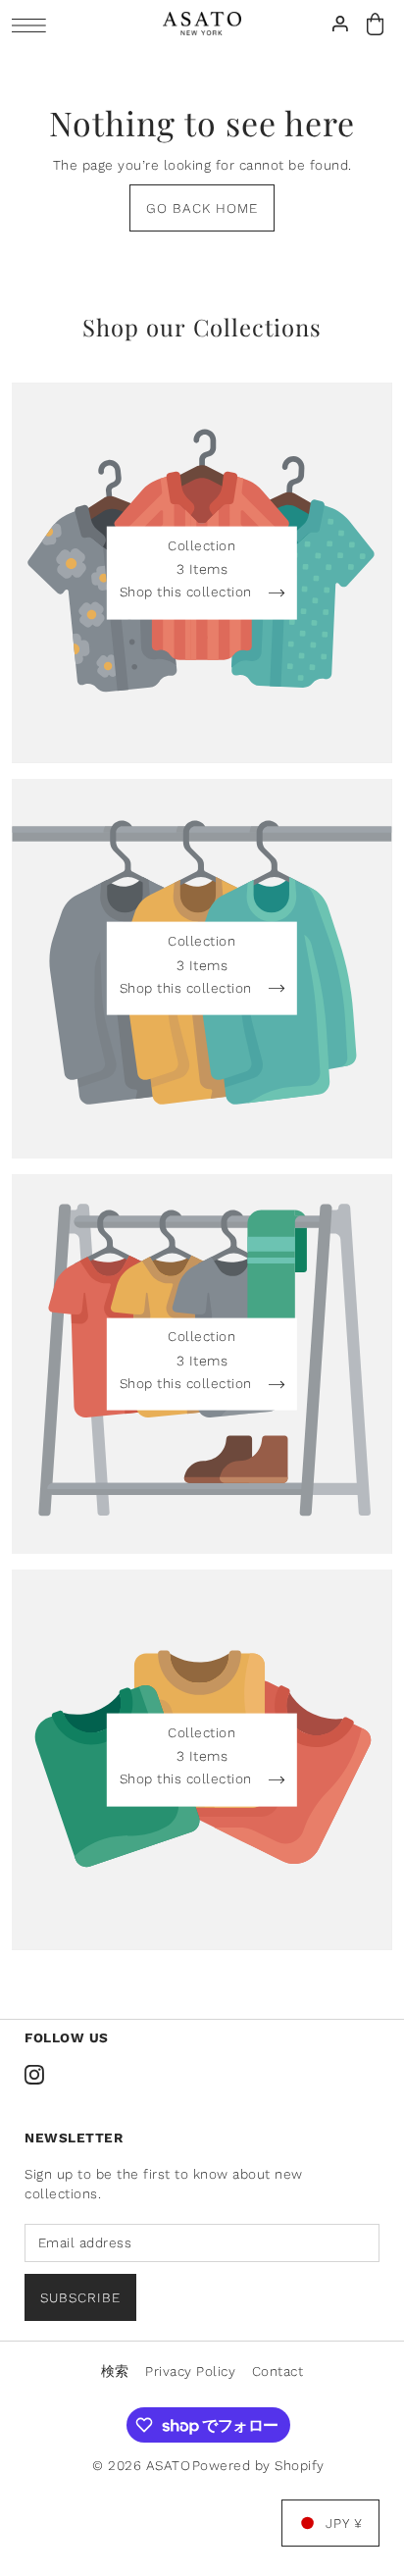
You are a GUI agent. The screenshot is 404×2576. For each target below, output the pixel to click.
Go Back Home (202, 208)
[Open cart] (376, 24)
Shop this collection (188, 592)
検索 (115, 2371)
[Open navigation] (34, 25)
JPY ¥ (344, 2523)
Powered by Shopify (258, 2465)
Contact (278, 2371)
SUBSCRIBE (80, 2297)
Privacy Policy (190, 2371)
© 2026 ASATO (141, 2465)
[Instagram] (34, 2074)
